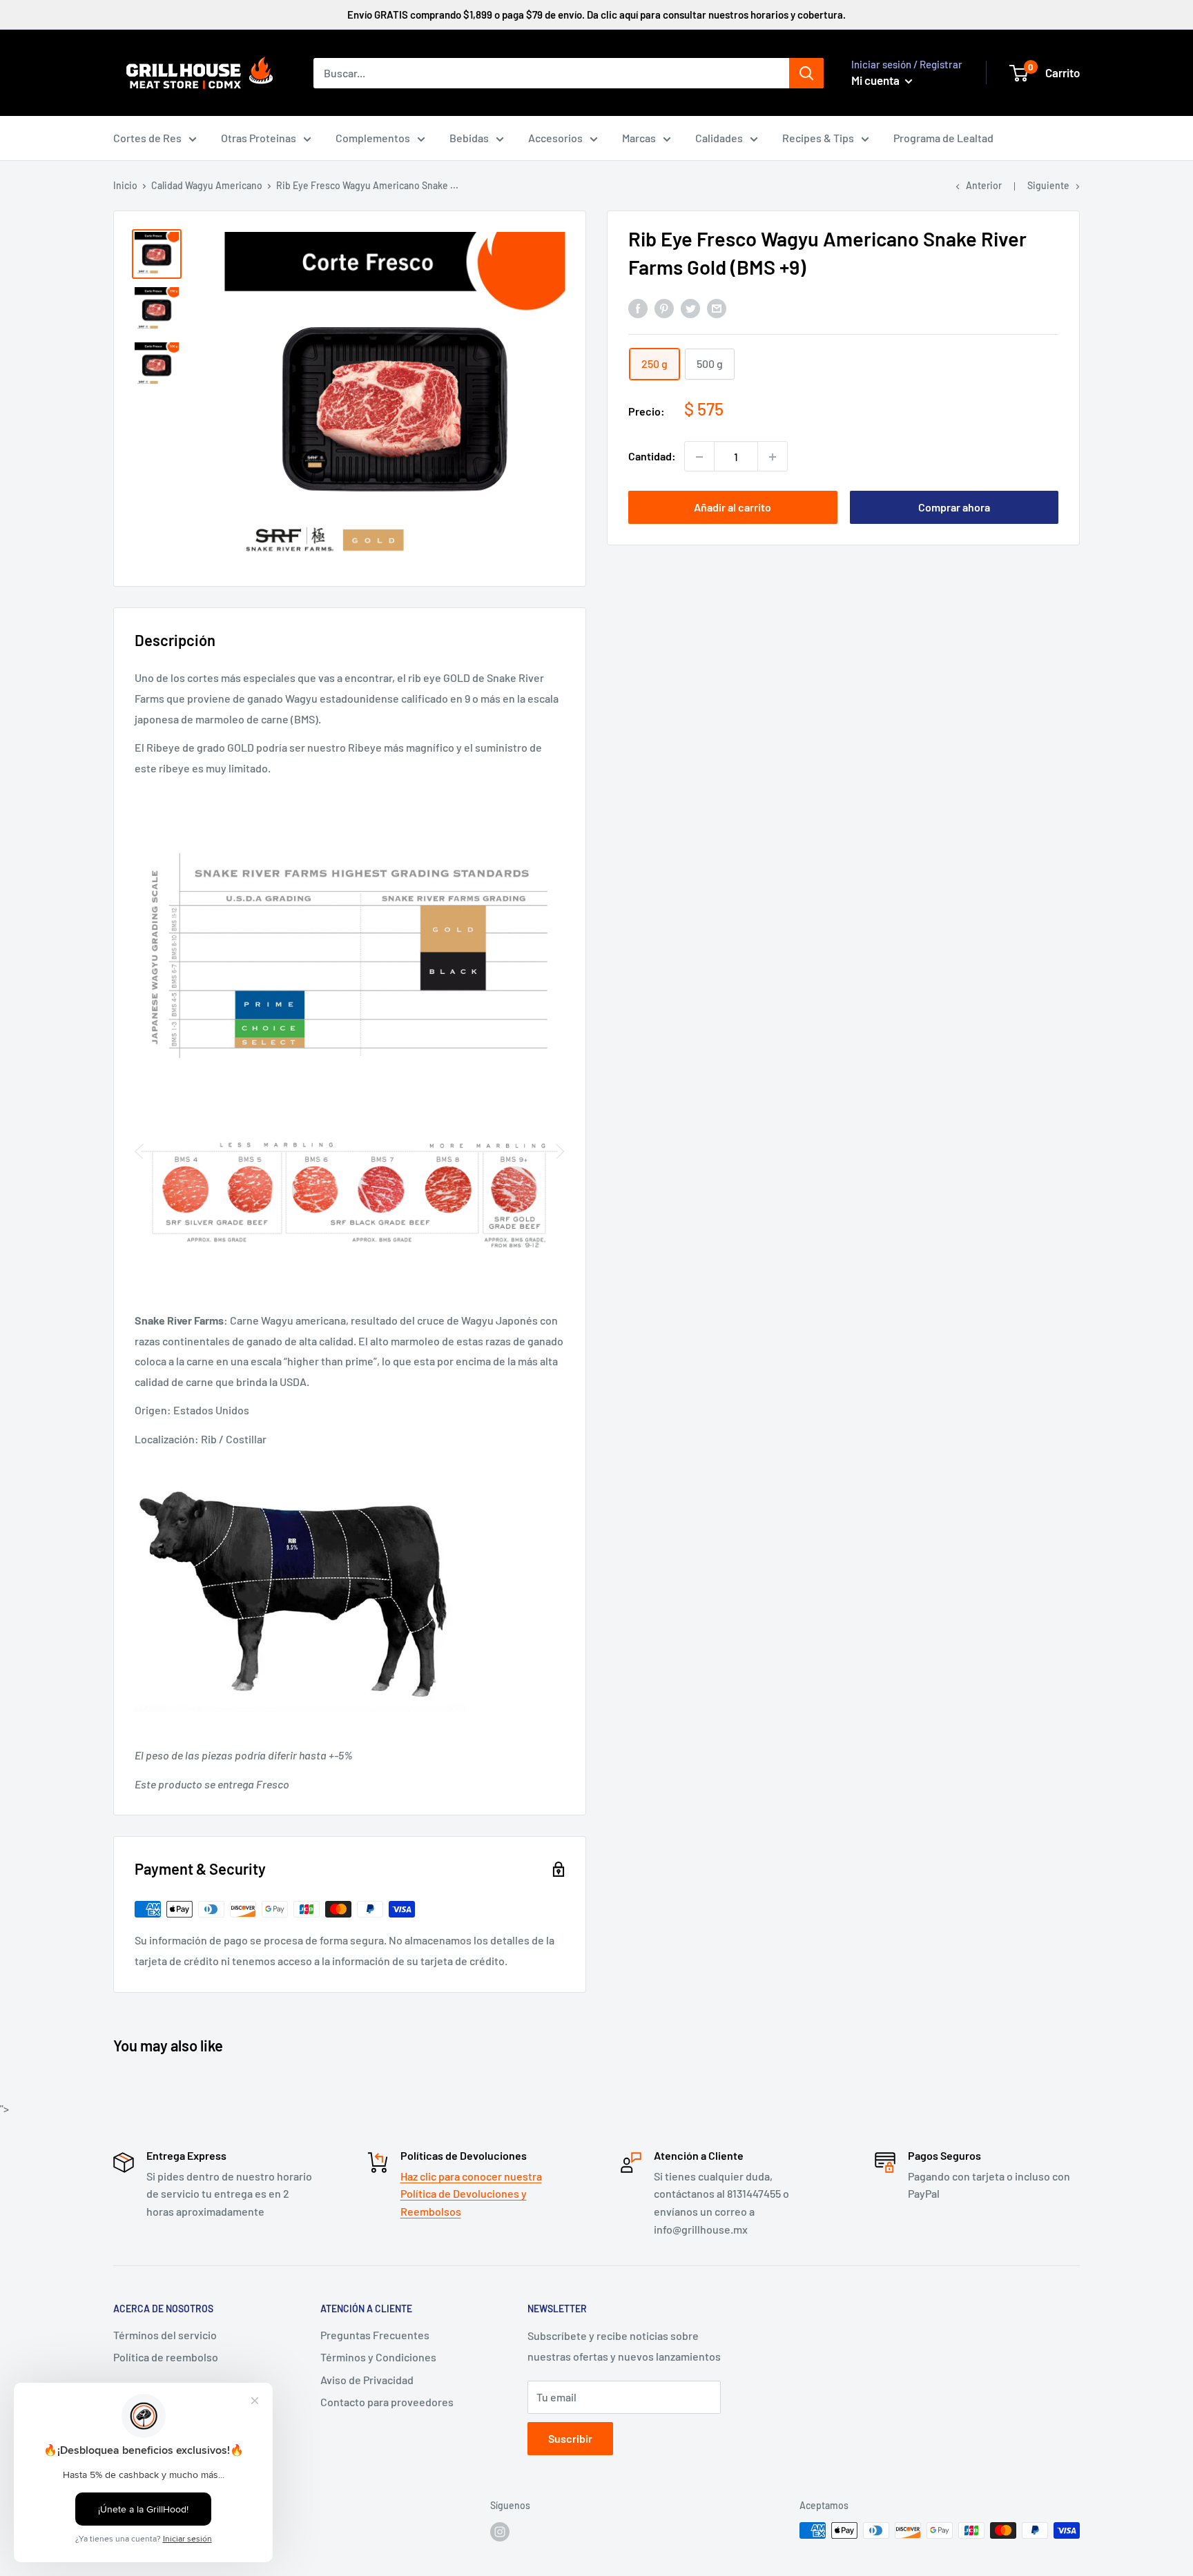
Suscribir (570, 2438)
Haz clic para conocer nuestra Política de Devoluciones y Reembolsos (471, 2194)
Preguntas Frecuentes (375, 2335)
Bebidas (469, 138)
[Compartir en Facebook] (638, 308)
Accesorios (555, 138)
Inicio (125, 185)
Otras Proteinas (259, 138)
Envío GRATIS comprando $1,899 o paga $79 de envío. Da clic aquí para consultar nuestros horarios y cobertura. (596, 14)
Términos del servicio (165, 2335)
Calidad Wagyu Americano (207, 185)
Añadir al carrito (733, 508)
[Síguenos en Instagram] (500, 2532)
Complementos (373, 138)
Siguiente (1048, 185)
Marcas (639, 138)
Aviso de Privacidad (367, 2380)
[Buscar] (806, 73)
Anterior (984, 185)
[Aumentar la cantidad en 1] (773, 457)
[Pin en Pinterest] (664, 308)
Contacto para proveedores (387, 2402)
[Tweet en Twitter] (690, 308)
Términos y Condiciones (378, 2357)
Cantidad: (652, 457)
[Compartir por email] (717, 308)
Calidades (719, 138)
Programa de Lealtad (943, 138)
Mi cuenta (876, 80)
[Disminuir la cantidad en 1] (699, 457)
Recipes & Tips (818, 138)
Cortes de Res (147, 138)
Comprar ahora (954, 508)
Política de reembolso (166, 2357)
